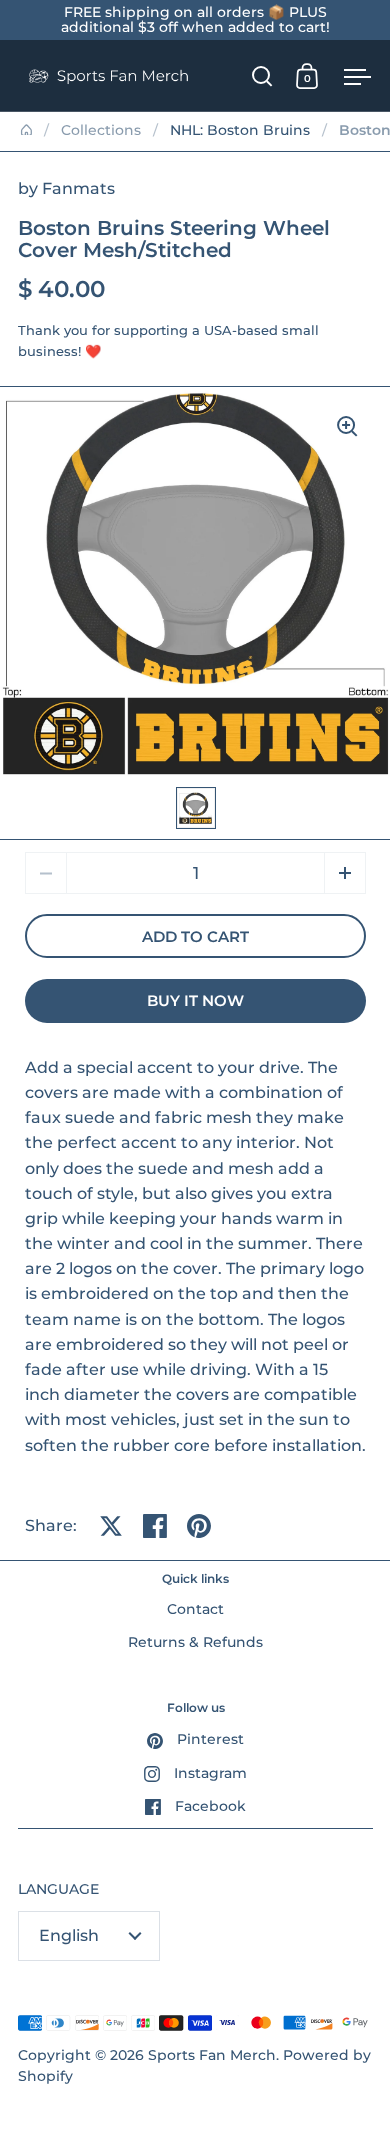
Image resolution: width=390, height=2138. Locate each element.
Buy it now (195, 1001)
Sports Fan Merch (212, 2055)
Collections (101, 130)
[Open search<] (262, 75)
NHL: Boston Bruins (240, 130)
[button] (345, 873)
